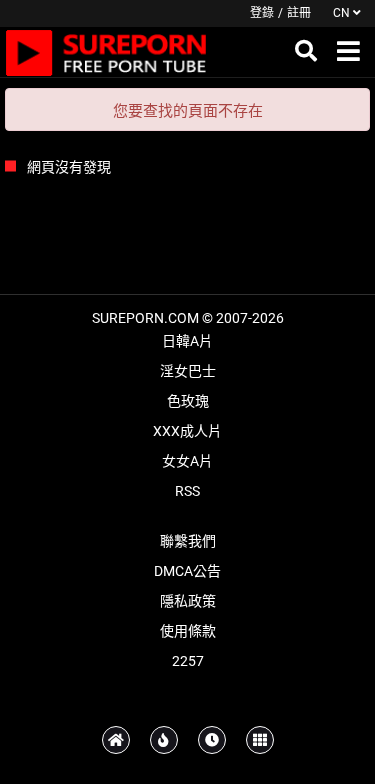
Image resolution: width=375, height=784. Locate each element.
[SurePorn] (106, 52)
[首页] (116, 740)
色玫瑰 (188, 401)
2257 (188, 661)
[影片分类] (260, 740)
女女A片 (187, 461)
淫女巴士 (188, 371)
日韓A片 (187, 341)
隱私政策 (188, 601)
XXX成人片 (187, 431)
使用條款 (188, 631)
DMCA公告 (187, 571)
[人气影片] (164, 740)
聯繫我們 (188, 541)
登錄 (262, 13)
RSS (187, 491)
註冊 (299, 13)
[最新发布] (212, 740)
